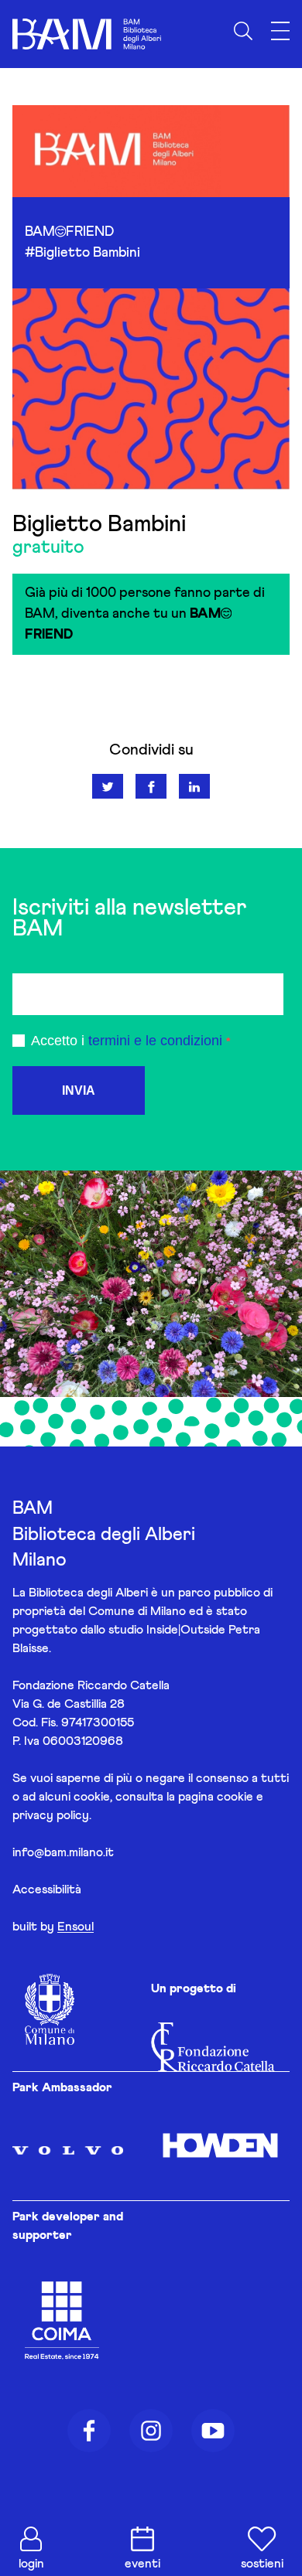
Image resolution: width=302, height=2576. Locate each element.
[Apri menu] (280, 31)
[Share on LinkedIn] (194, 786)
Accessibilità (47, 1889)
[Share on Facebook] (151, 786)
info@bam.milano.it (63, 1852)
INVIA (79, 1090)
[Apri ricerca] (243, 31)
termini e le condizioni (155, 1041)
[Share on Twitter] (108, 786)
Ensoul (75, 1927)
